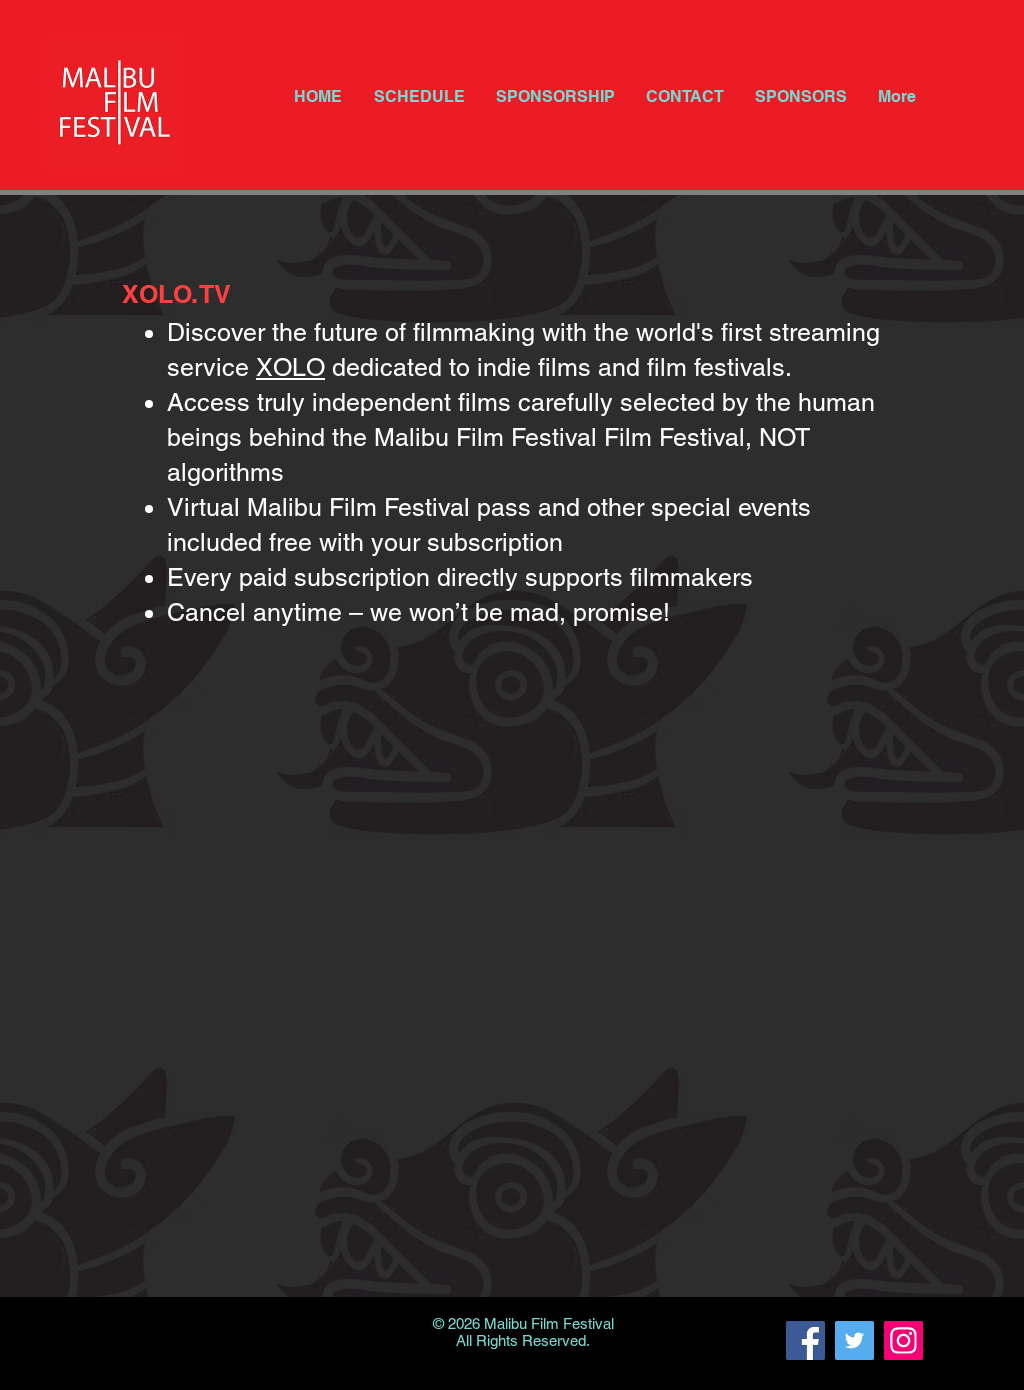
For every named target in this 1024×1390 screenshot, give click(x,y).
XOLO (290, 367)
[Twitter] (854, 1340)
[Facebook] (805, 1340)
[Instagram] (903, 1340)
